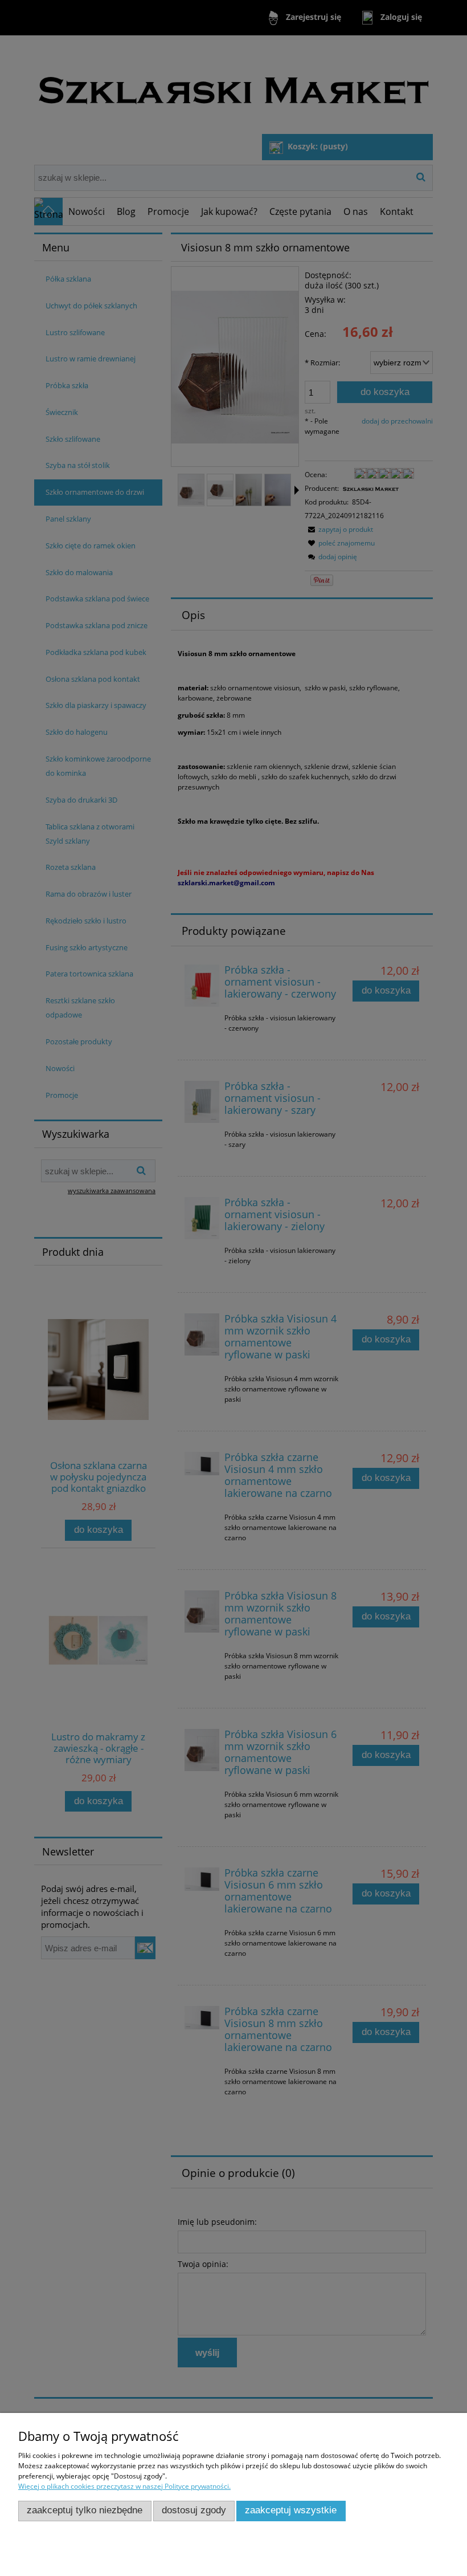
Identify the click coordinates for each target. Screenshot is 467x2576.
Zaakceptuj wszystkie (291, 2510)
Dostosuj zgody (194, 2510)
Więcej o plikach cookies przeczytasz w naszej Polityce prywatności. (124, 2486)
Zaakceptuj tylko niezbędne (85, 2510)
